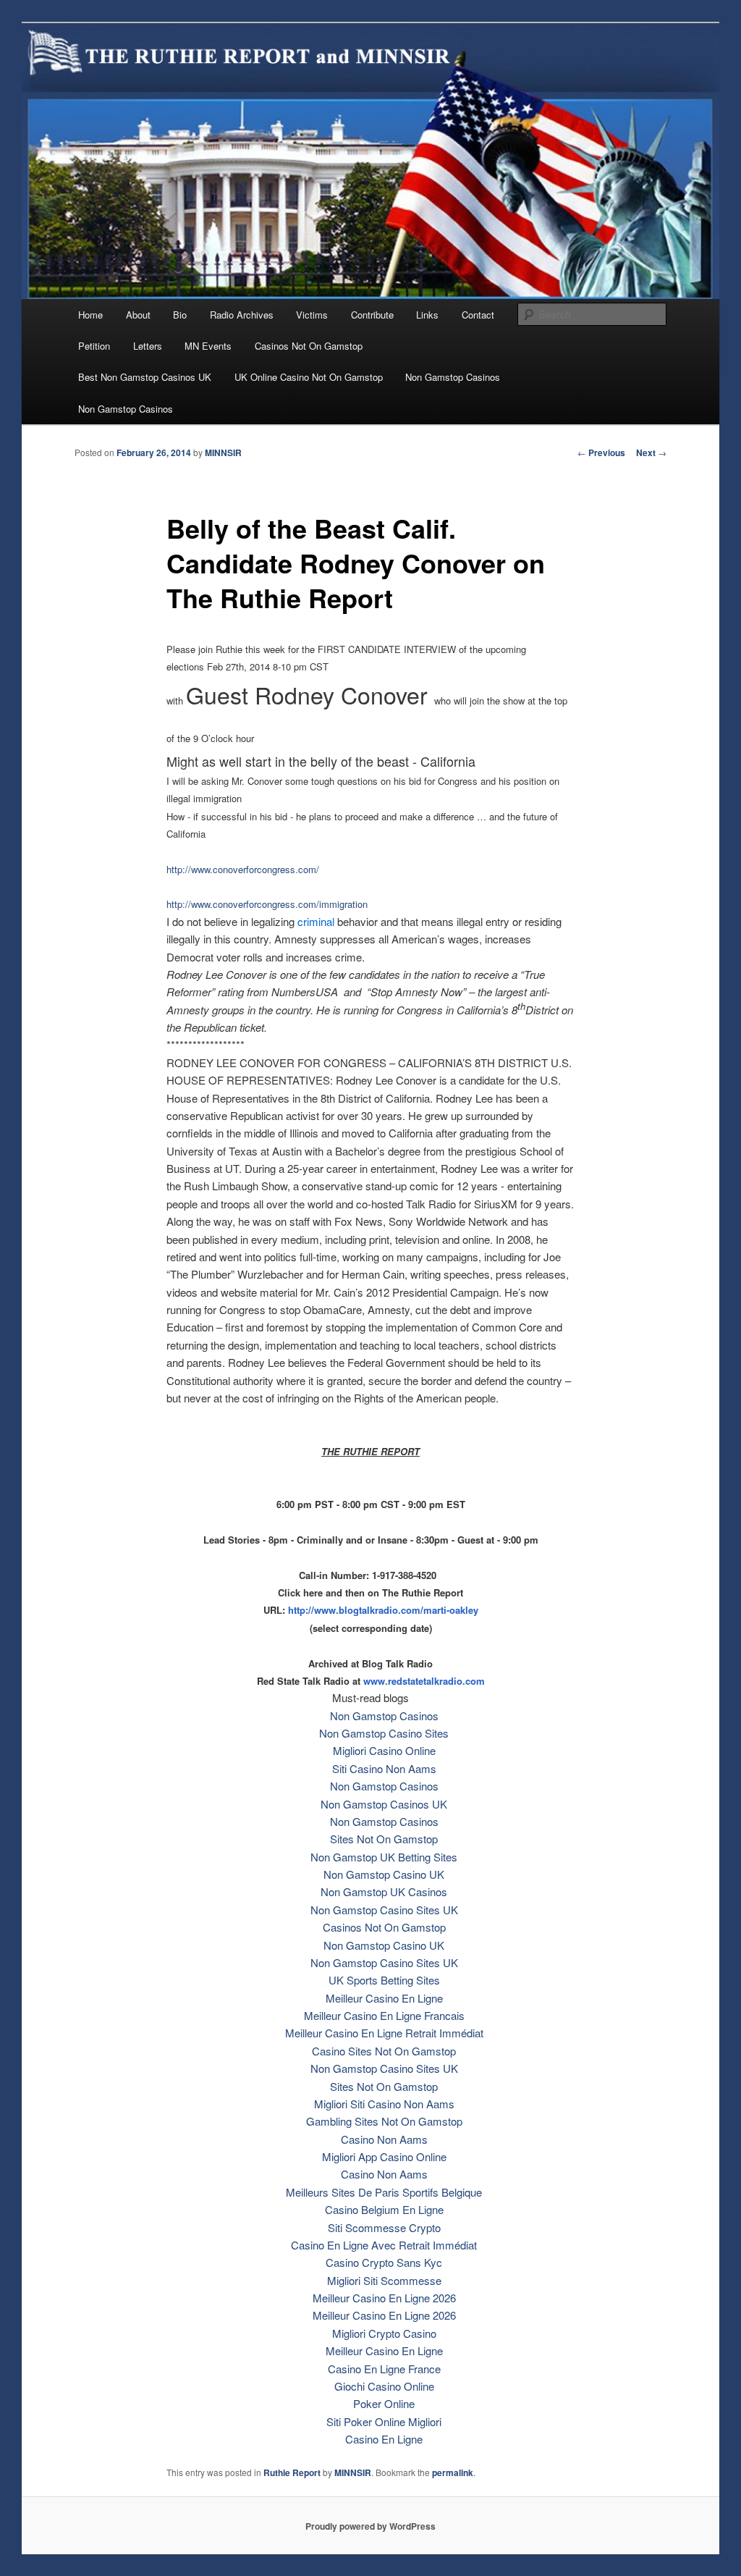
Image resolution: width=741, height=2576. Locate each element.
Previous (601, 453)
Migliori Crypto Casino (384, 2333)
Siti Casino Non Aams (384, 1768)
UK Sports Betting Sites (384, 1980)
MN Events (208, 346)
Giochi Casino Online (384, 2386)
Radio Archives (242, 315)
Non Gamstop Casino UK (384, 1874)
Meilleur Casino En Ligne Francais (384, 2015)
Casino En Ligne (384, 2439)
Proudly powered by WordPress (370, 2526)
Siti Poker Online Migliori (384, 2421)
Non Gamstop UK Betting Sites (384, 1857)
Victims (312, 315)
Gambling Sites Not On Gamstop (384, 2121)
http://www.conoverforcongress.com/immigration (267, 904)
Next (651, 453)
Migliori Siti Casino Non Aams (384, 2104)
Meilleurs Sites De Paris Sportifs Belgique (384, 2192)
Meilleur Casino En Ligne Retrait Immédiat (384, 2033)
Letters (148, 346)
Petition (94, 346)
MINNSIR (223, 453)
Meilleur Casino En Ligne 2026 (384, 2298)
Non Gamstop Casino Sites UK (384, 1910)
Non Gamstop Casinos (453, 377)
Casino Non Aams (384, 2139)
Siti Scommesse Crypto (384, 2227)
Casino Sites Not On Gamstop (384, 2051)
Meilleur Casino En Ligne (384, 1998)
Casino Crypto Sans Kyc (384, 2262)
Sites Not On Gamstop (384, 1839)
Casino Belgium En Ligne (384, 2209)
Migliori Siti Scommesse (384, 2280)
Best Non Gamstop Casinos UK (145, 377)
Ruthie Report (292, 2472)
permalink (453, 2472)
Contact (478, 315)
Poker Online (384, 2403)
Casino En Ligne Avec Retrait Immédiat (384, 2245)
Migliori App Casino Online (384, 2156)
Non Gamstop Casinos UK (384, 1804)
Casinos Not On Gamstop (309, 346)
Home (90, 315)
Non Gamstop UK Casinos (384, 1891)
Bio (180, 315)
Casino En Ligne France (384, 2369)
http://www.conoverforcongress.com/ (243, 869)
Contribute (372, 315)
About (138, 315)
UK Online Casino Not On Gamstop (309, 377)
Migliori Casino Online (384, 1750)
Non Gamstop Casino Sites (384, 1733)
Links (427, 315)
